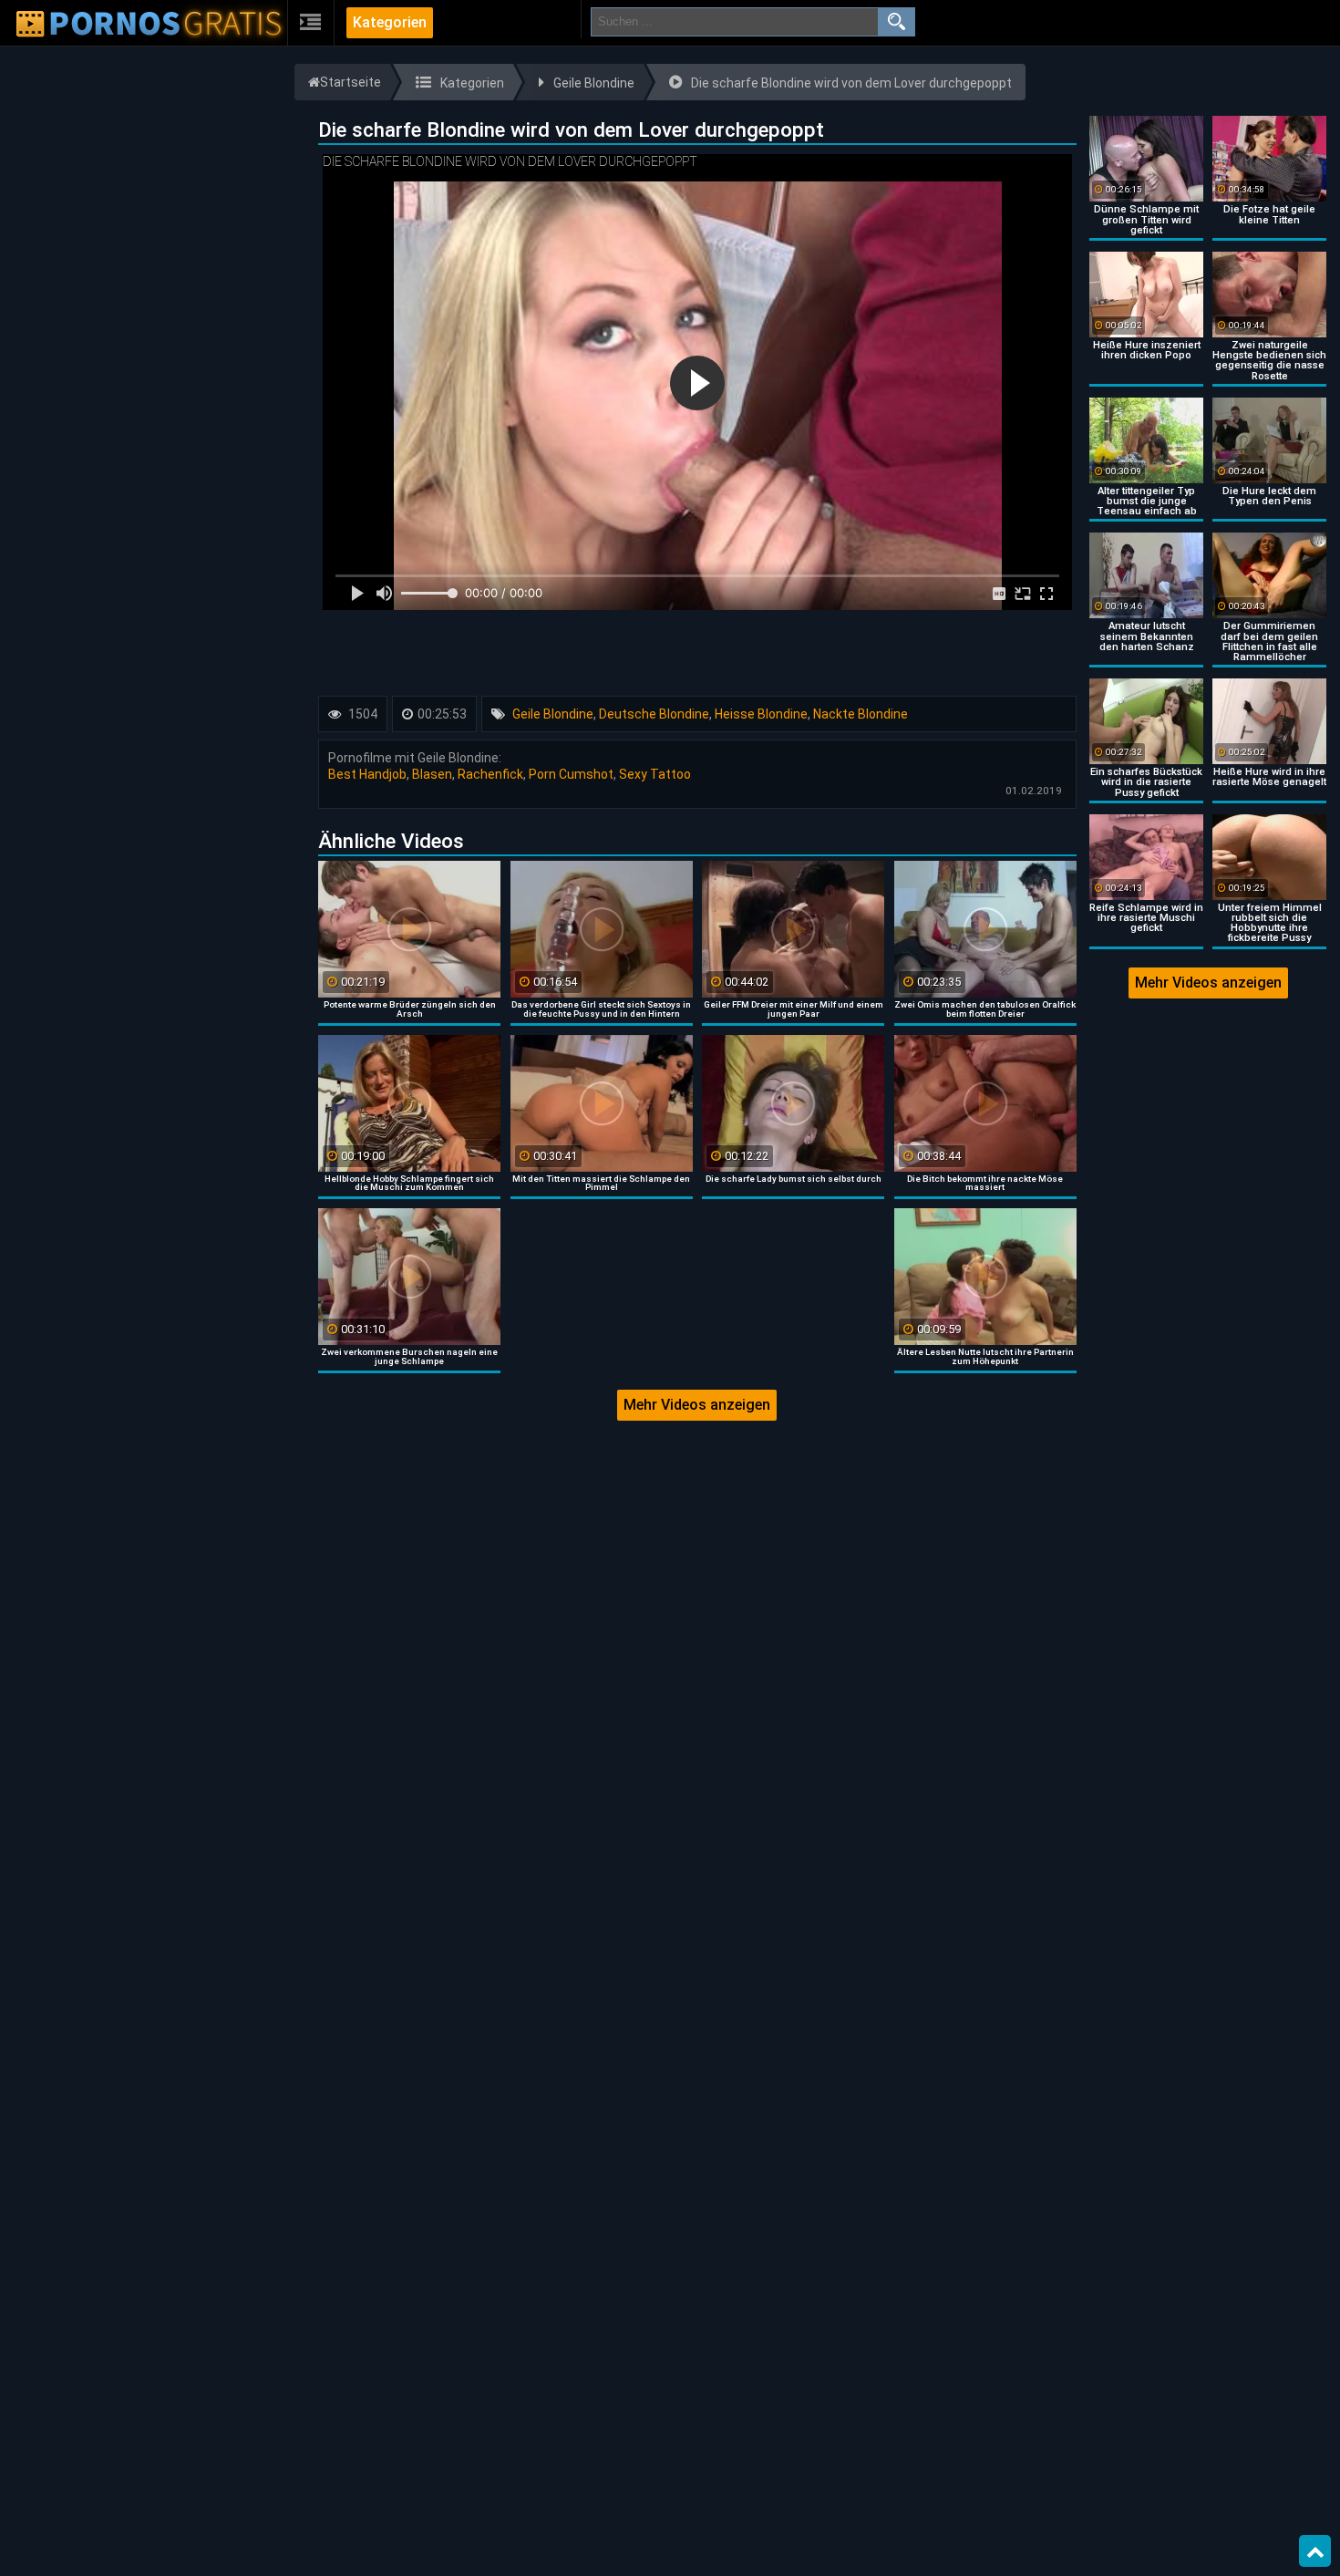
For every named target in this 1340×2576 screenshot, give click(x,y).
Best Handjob (367, 774)
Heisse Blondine (761, 714)
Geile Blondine (553, 714)
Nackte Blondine (861, 714)
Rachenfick (490, 774)
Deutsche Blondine (654, 714)
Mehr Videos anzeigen (697, 1405)
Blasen (432, 774)
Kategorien (390, 22)
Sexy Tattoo (655, 774)
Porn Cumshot (571, 774)
